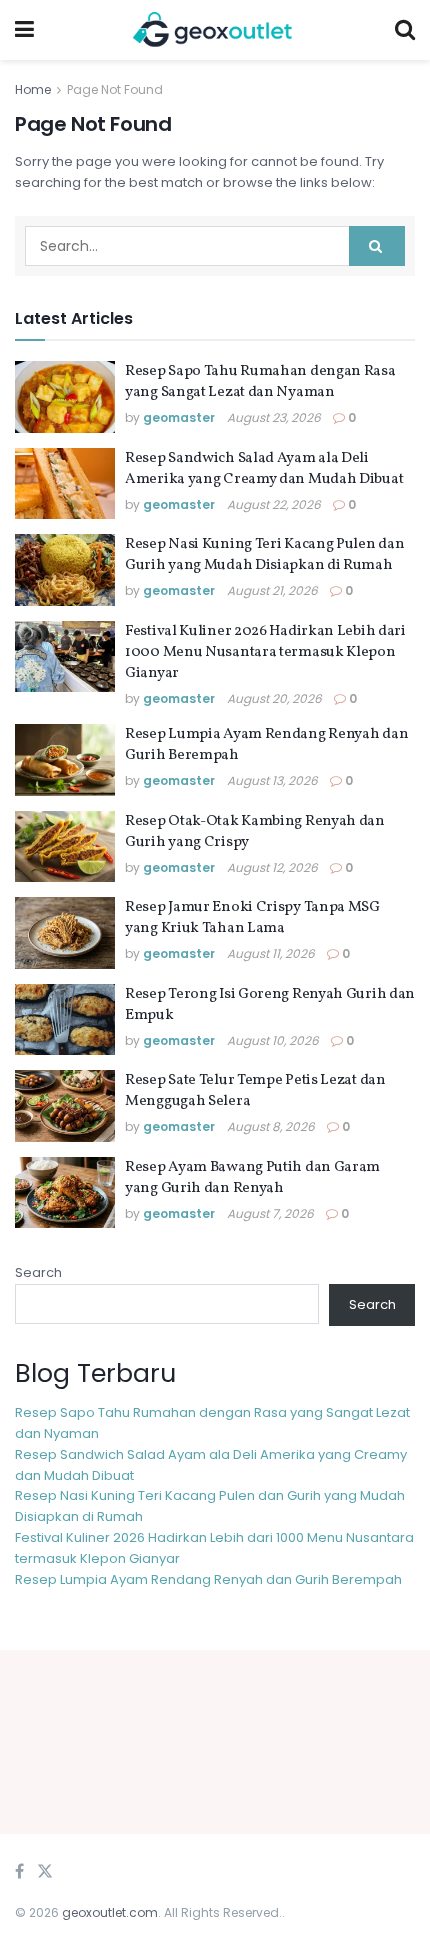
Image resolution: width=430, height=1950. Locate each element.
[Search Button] (377, 246)
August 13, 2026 (272, 780)
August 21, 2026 (272, 590)
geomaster (179, 417)
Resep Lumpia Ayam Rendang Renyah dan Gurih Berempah (208, 1579)
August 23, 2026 (274, 417)
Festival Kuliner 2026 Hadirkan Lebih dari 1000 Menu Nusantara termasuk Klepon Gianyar (265, 652)
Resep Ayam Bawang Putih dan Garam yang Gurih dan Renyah (252, 1178)
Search (38, 1272)
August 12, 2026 (272, 867)
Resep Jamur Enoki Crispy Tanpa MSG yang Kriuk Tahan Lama (252, 918)
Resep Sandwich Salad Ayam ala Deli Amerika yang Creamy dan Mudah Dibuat (264, 469)
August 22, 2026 (274, 504)
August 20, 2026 (274, 698)
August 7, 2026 (270, 1213)
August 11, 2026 (271, 953)
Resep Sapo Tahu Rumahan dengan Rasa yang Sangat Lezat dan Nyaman (260, 382)
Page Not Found (115, 89)
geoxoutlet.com (110, 1912)
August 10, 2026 (273, 1040)
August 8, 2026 (271, 1126)
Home (33, 89)
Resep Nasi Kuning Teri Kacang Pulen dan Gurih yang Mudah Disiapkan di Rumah (264, 555)
